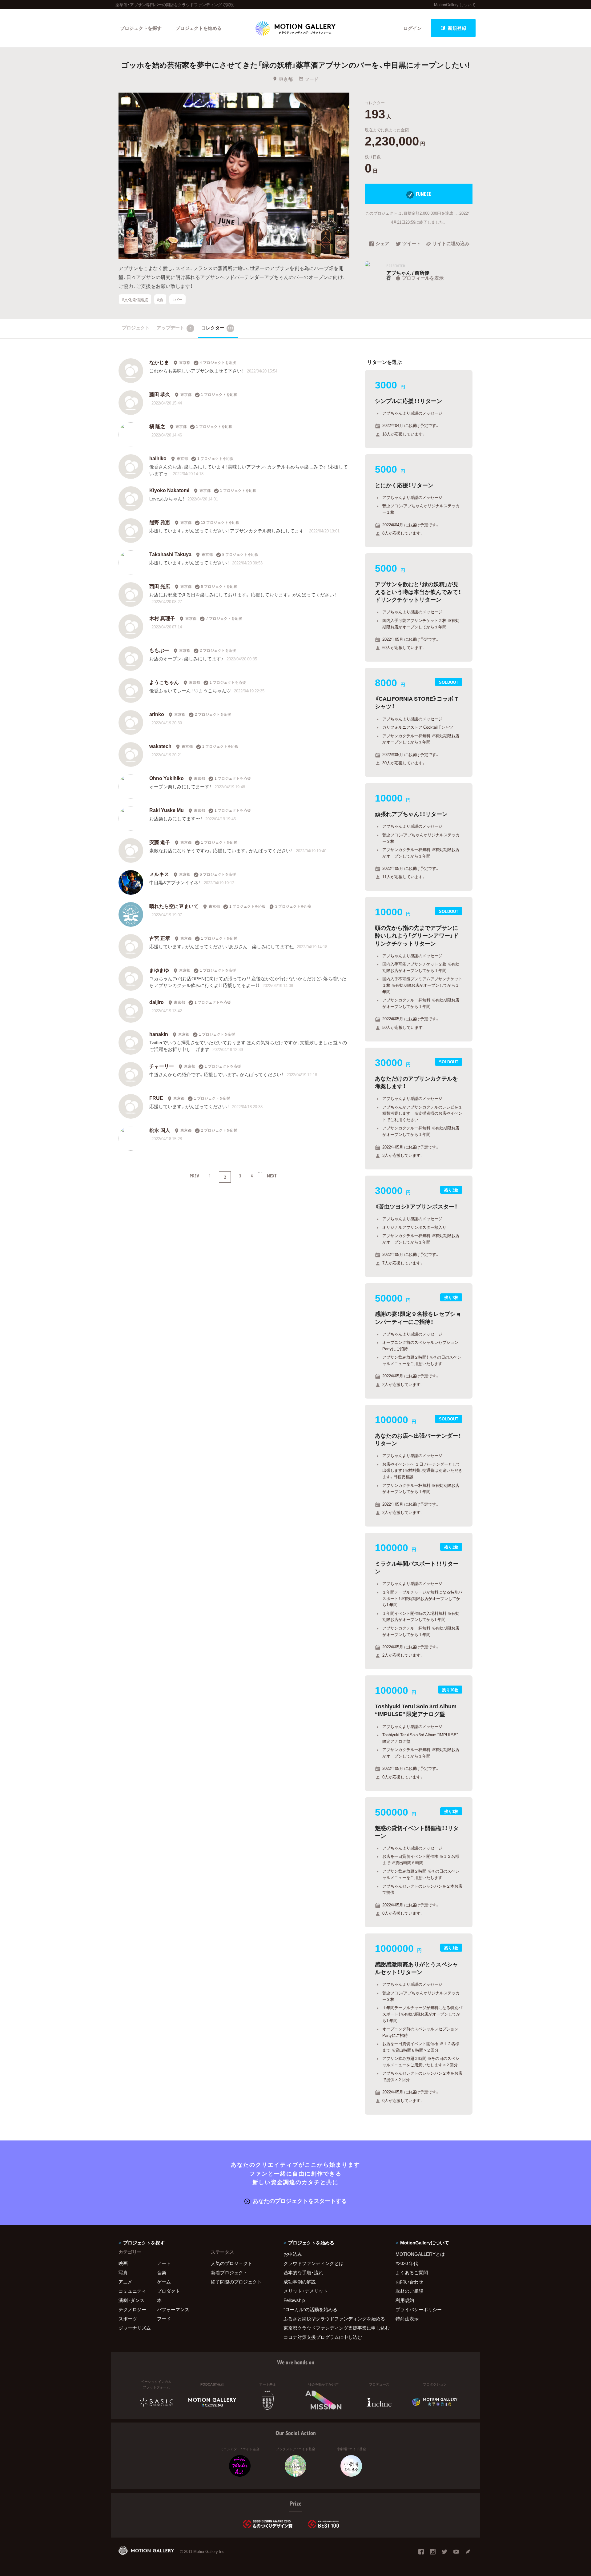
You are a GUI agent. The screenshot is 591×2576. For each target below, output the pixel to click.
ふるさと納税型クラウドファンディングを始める (332, 2319)
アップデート (174, 328)
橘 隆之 (157, 426)
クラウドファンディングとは (314, 2263)
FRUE (156, 1098)
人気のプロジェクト (232, 2263)
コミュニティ (132, 2291)
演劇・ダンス (131, 2300)
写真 (123, 2272)
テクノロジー (132, 2309)
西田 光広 (160, 586)
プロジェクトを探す (141, 28)
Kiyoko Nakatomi (169, 490)
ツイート (412, 244)
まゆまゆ (159, 970)
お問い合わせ (409, 2282)
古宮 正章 (160, 938)
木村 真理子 (162, 618)
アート (164, 2263)
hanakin (159, 1034)
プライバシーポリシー (419, 2309)
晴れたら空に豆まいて (174, 906)
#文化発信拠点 (135, 299)
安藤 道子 (160, 842)
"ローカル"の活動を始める (310, 2309)
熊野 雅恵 (160, 522)
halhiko (158, 458)
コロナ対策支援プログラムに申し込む (323, 2337)
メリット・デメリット (306, 2291)
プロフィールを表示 (423, 278)
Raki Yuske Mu (167, 810)
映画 (123, 2263)
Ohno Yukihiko (167, 778)
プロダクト (169, 2291)
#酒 (160, 299)
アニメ (125, 2282)
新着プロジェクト (229, 2272)
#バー (177, 299)
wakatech (160, 746)
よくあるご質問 (412, 2272)
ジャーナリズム (135, 2328)
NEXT (272, 1176)
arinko (157, 714)
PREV (194, 1176)
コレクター (217, 328)
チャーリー (162, 1066)
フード (312, 79)
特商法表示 (407, 2319)
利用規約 (405, 2300)
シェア (382, 244)
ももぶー (159, 650)
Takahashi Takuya (170, 554)
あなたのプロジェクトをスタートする (300, 2201)
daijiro (157, 1002)
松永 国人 (160, 1130)
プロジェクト (136, 328)
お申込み (293, 2254)
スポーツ (128, 2319)
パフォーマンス (173, 2309)
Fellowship (294, 2300)
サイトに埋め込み (451, 244)
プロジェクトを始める (199, 28)
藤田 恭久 (160, 394)
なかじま (159, 362)
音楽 (162, 2272)
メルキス (159, 874)
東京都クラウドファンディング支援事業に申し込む (332, 2328)
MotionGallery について (455, 4)
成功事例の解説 (300, 2282)
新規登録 (457, 28)
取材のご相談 (409, 2291)
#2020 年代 (407, 2263)
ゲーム (164, 2282)
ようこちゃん (164, 682)
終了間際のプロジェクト (234, 2282)
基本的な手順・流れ (303, 2272)
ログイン (412, 28)
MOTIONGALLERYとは (420, 2254)
